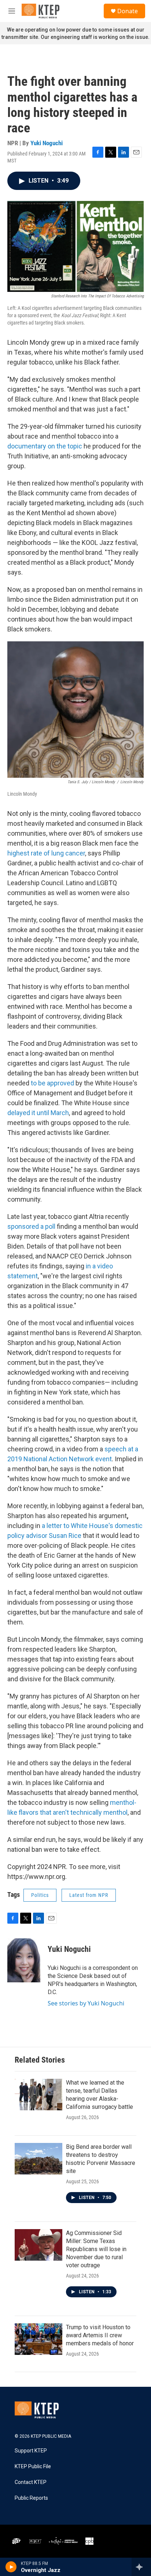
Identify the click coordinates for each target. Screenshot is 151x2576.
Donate (128, 11)
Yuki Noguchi (47, 143)
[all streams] (141, 2567)
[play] (11, 2567)
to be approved (53, 1083)
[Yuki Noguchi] (24, 1960)
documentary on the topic (45, 446)
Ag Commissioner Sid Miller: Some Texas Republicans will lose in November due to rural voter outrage (96, 2249)
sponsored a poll (31, 1226)
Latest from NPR (89, 1895)
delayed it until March (38, 1113)
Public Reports (31, 2498)
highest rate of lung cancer (46, 853)
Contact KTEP (31, 2482)
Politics (40, 1895)
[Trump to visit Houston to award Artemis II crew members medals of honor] (38, 2339)
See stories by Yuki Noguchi (86, 2003)
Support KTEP (31, 2451)
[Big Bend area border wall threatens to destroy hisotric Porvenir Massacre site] (38, 2159)
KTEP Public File (33, 2467)
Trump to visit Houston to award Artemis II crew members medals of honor (100, 2335)
